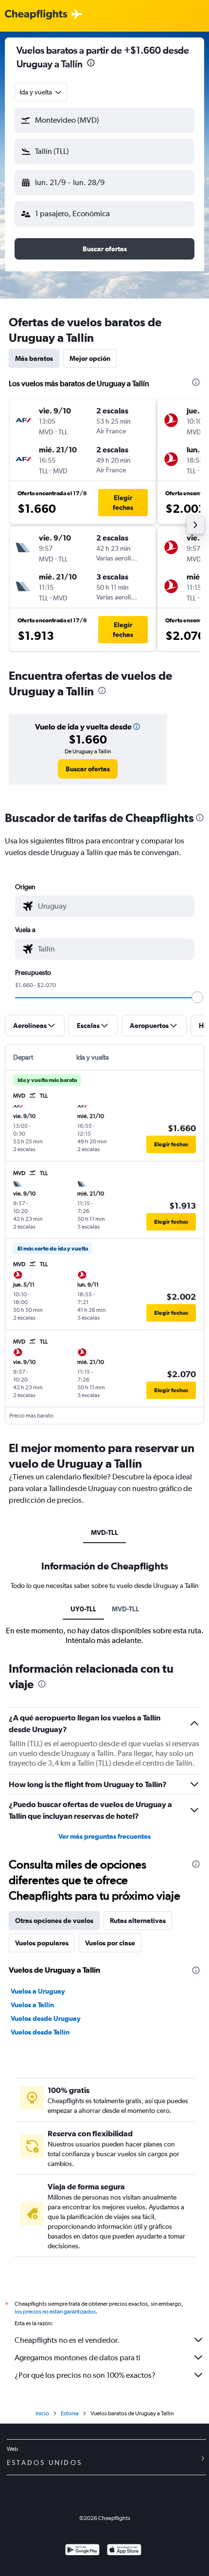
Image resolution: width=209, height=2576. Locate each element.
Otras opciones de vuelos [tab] (54, 1921)
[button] (91, 64)
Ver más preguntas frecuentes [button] (104, 1836)
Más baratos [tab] (34, 358)
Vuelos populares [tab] (42, 1943)
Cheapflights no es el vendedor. (67, 2340)
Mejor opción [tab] (90, 358)
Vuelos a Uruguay (38, 1991)
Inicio (42, 2413)
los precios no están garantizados (55, 2312)
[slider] (197, 997)
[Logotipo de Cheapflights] (36, 15)
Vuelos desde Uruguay (46, 2018)
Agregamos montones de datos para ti (78, 2358)
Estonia (70, 2413)
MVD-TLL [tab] (104, 1532)
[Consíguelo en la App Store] (124, 2551)
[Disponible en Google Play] (82, 2551)
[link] (88, 769)
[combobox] (41, 92)
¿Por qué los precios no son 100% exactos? (85, 2375)
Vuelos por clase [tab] (110, 1943)
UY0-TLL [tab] (83, 1609)
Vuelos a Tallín (32, 2005)
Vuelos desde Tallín (40, 2032)
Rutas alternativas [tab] (138, 1921)
